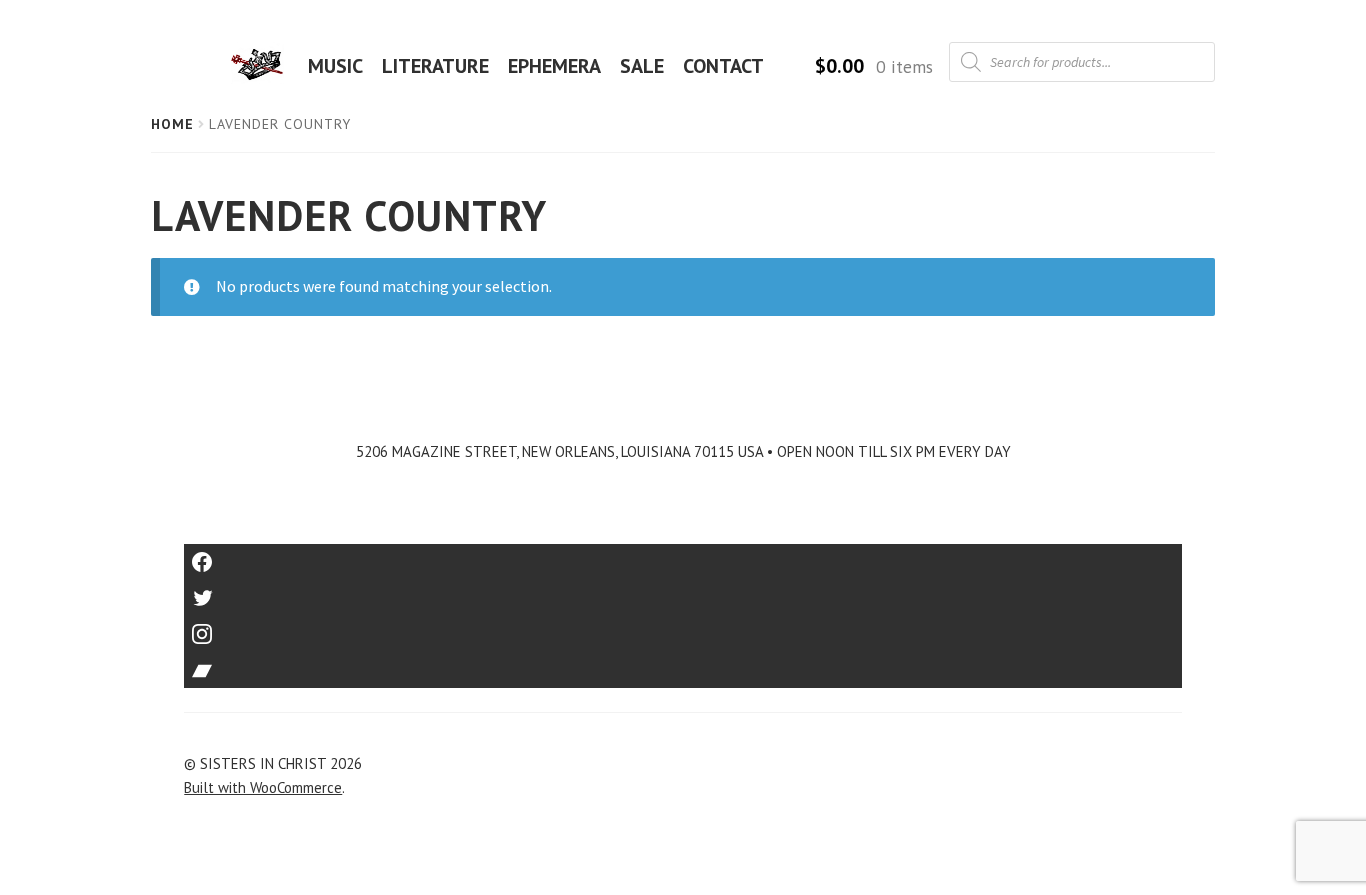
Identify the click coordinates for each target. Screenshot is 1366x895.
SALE (642, 66)
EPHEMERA (554, 66)
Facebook (683, 555)
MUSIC (335, 66)
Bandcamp (683, 663)
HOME (263, 66)
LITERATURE (435, 66)
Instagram (683, 627)
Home (172, 124)
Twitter (683, 591)
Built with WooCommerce (263, 787)
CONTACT (723, 66)
